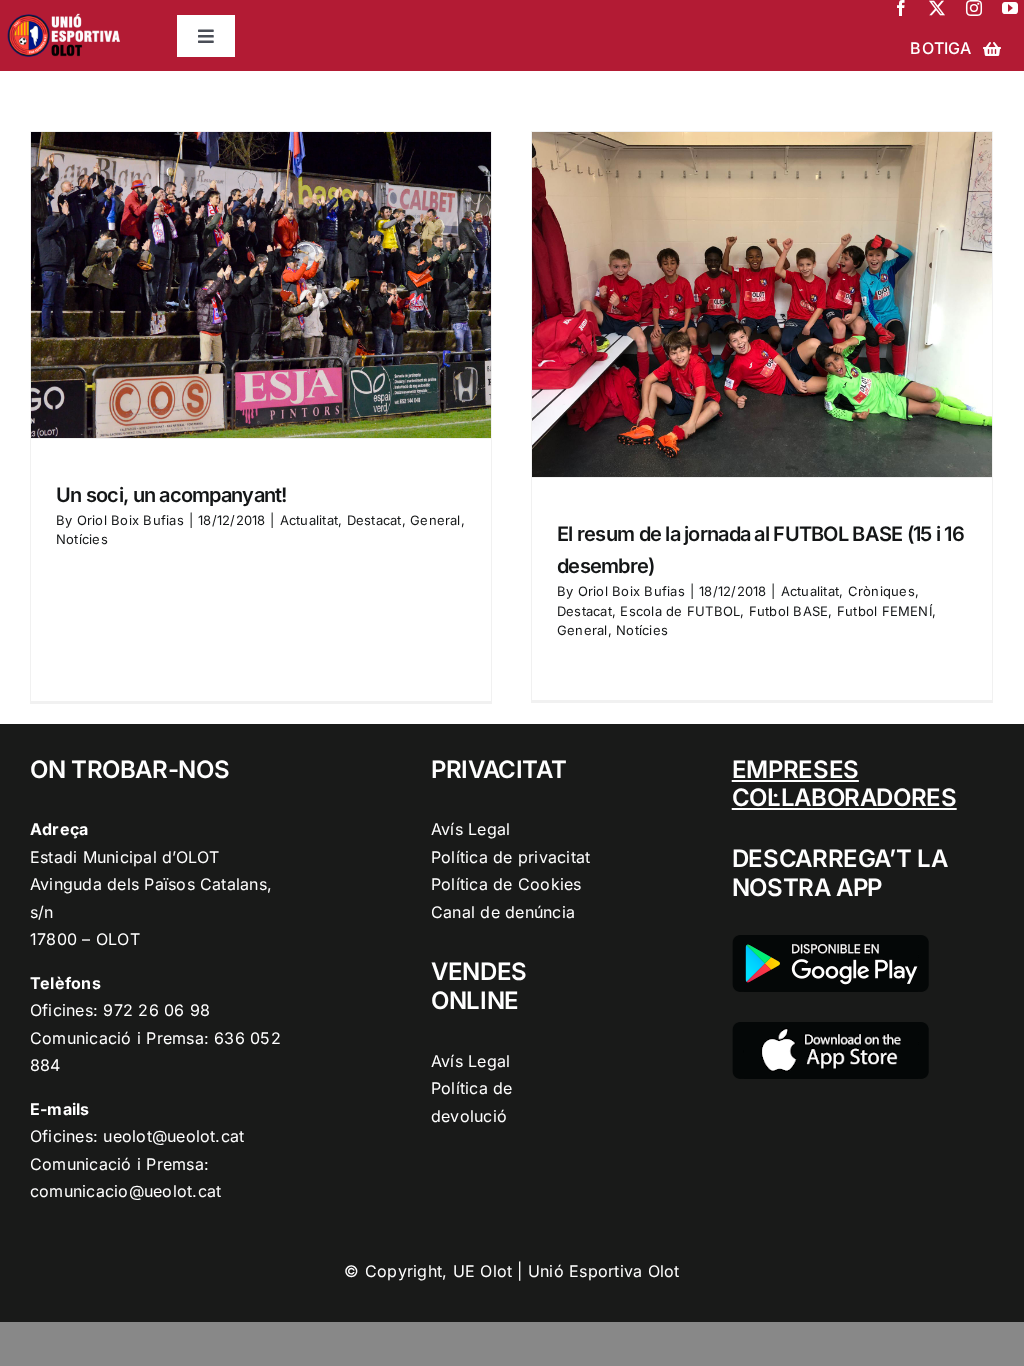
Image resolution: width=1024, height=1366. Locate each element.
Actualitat (309, 520)
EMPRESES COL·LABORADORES (844, 784)
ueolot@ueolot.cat (173, 1136)
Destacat (374, 520)
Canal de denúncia (503, 912)
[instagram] (974, 8)
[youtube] (1010, 8)
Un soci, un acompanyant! (171, 495)
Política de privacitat (510, 857)
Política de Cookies (506, 884)
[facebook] (901, 8)
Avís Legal (470, 829)
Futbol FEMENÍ (884, 611)
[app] (830, 1030)
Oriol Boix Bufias (130, 520)
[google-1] (830, 943)
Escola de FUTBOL (680, 611)
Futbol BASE (789, 611)
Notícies (82, 539)
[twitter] (937, 8)
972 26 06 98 (156, 1010)
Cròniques (881, 591)
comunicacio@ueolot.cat (125, 1191)
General (435, 520)
